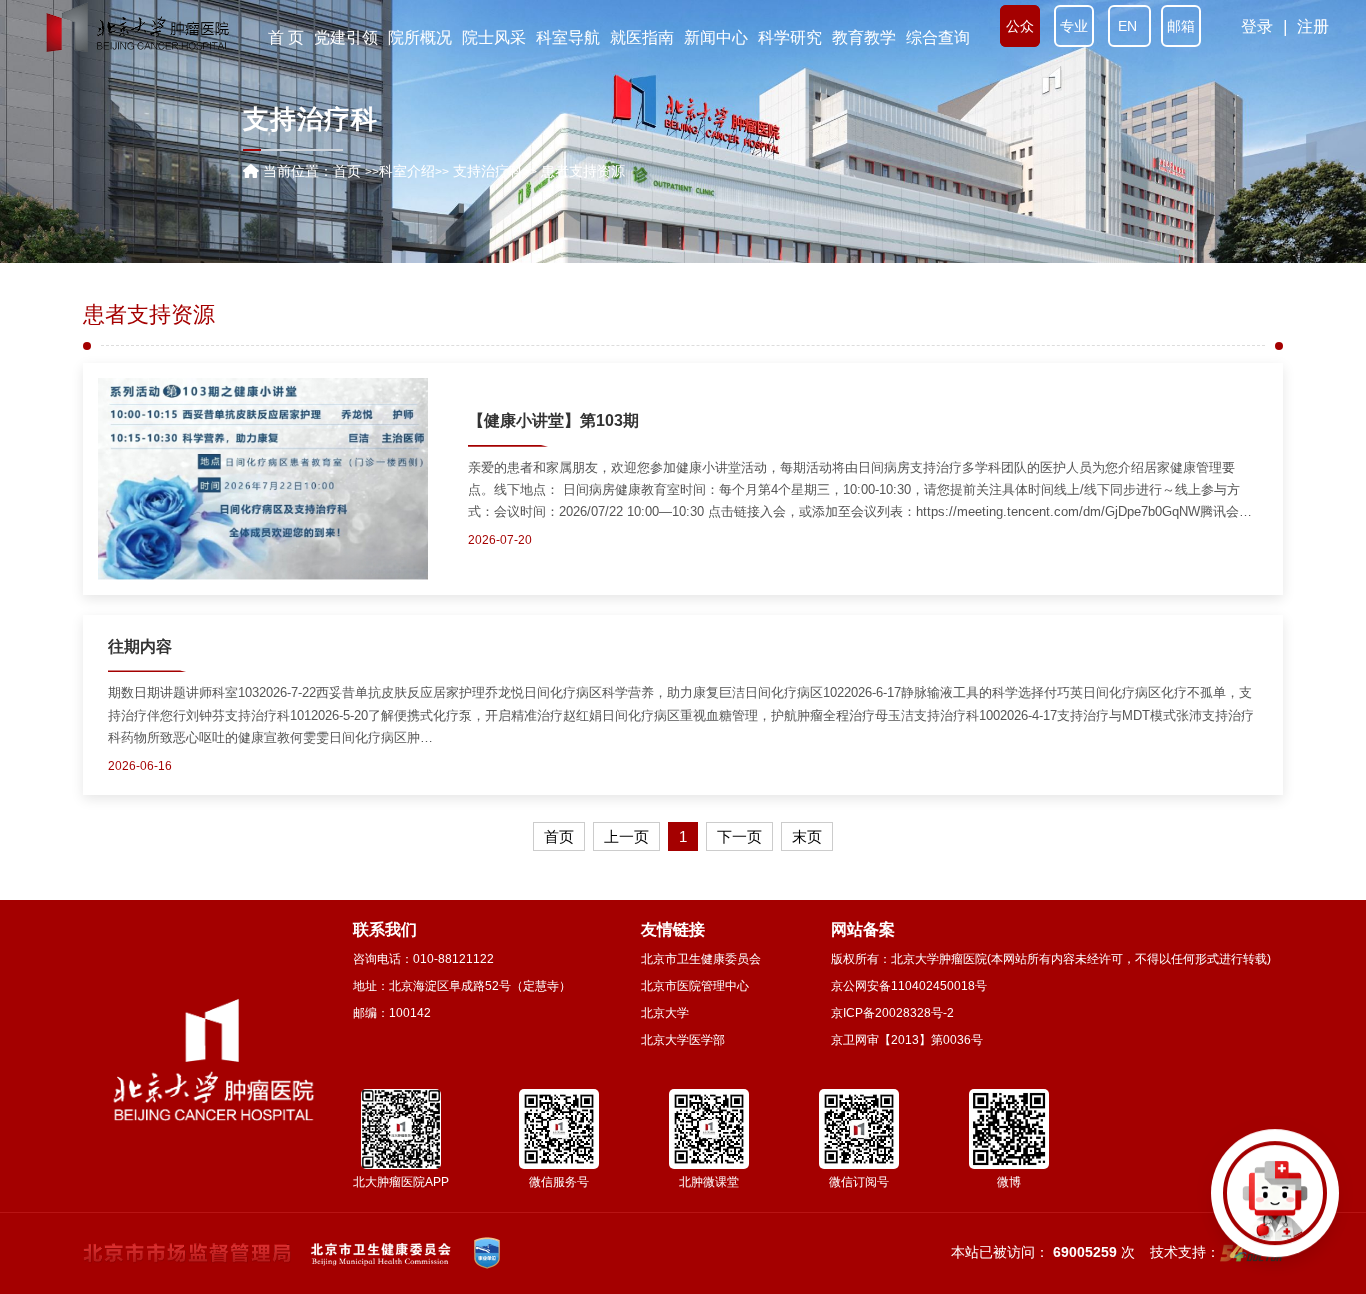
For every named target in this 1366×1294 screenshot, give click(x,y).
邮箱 (1181, 26)
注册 (1313, 26)
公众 (1020, 26)
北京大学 (665, 1013)
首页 (347, 171)
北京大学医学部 (683, 1040)
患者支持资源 (149, 315)
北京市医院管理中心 (695, 986)
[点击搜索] (1275, 1203)
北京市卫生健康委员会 (701, 959)
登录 (1257, 26)
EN (1129, 26)
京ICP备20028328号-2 (892, 1013)
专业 (1074, 26)
